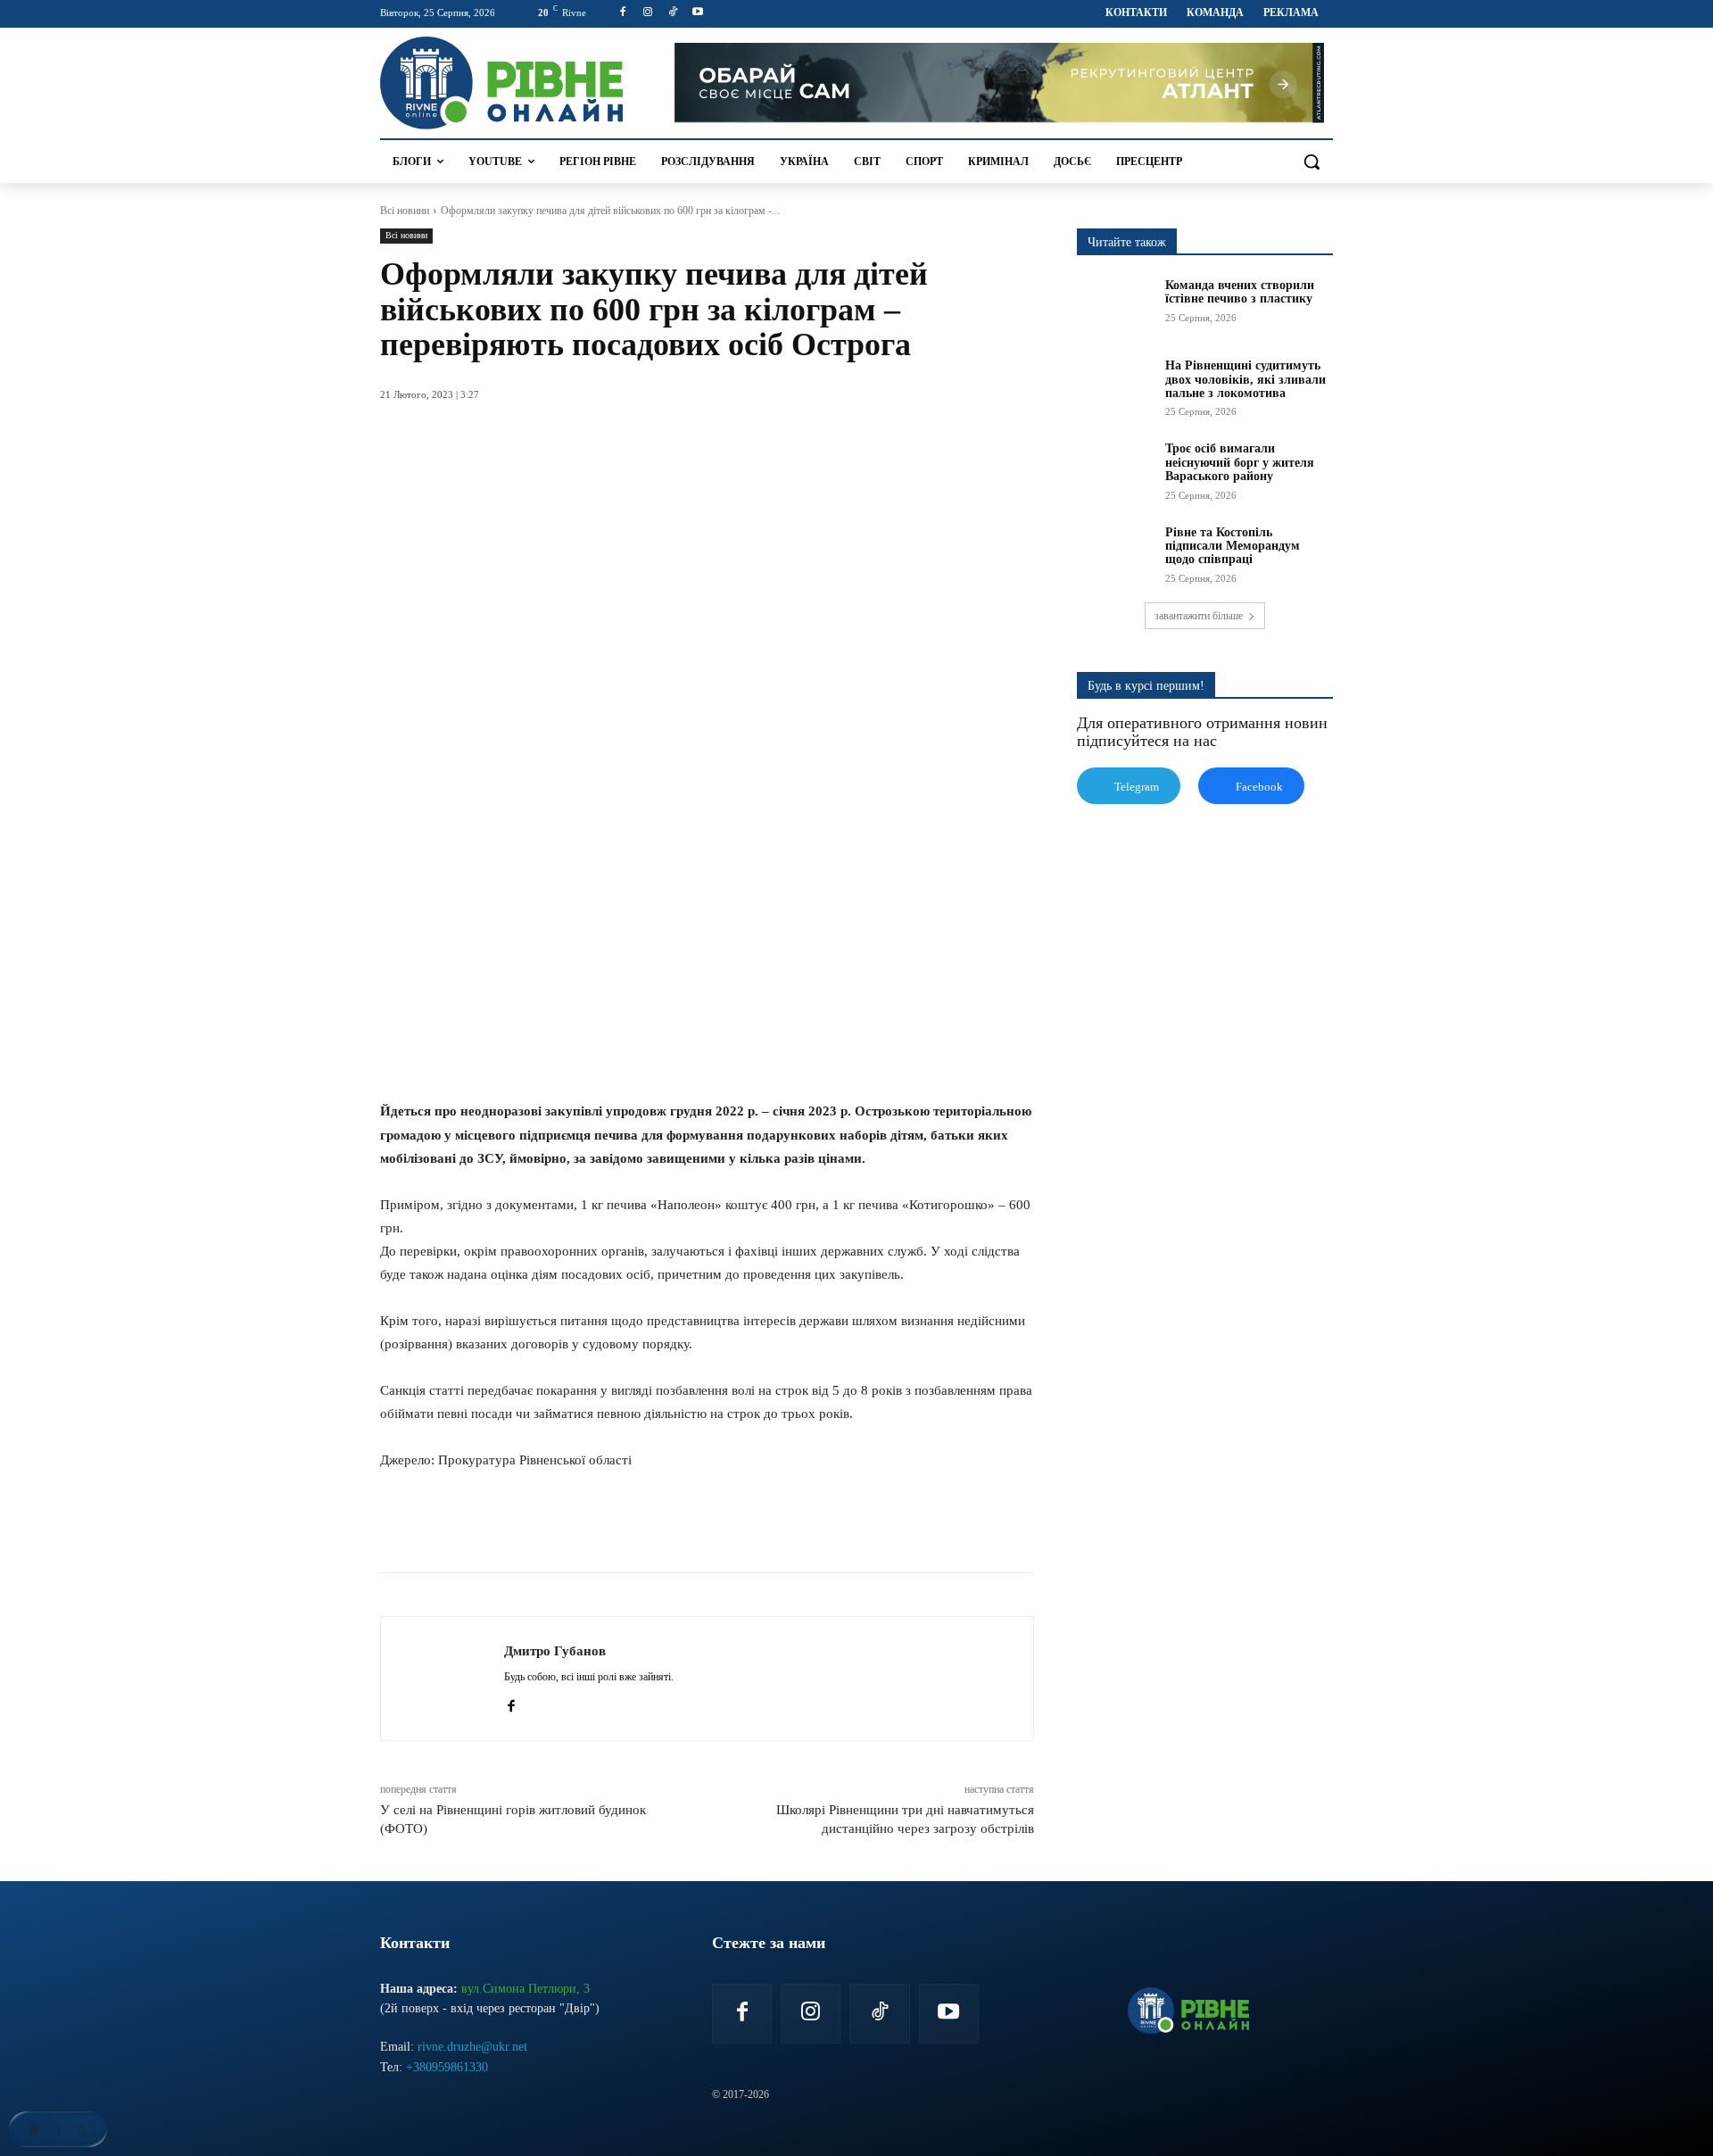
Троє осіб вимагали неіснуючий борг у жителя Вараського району (1240, 462)
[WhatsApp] (603, 1528)
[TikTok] (673, 13)
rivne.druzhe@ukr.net (472, 2047)
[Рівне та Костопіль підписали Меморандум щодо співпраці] (1115, 552)
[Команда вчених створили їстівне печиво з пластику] (1115, 305)
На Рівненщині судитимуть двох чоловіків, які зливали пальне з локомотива (1245, 379)
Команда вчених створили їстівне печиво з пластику (1240, 292)
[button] (1312, 162)
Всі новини (405, 211)
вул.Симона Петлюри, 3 (525, 1989)
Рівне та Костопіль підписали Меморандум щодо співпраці (1233, 546)
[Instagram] (648, 13)
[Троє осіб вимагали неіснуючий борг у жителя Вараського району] (1115, 469)
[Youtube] (697, 13)
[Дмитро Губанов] (443, 1679)
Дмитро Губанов (555, 1651)
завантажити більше (1199, 616)
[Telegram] (644, 1528)
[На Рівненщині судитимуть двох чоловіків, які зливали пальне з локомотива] (1115, 386)
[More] (727, 1528)
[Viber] (685, 1528)
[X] (562, 1528)
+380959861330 (447, 2067)
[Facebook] (623, 13)
